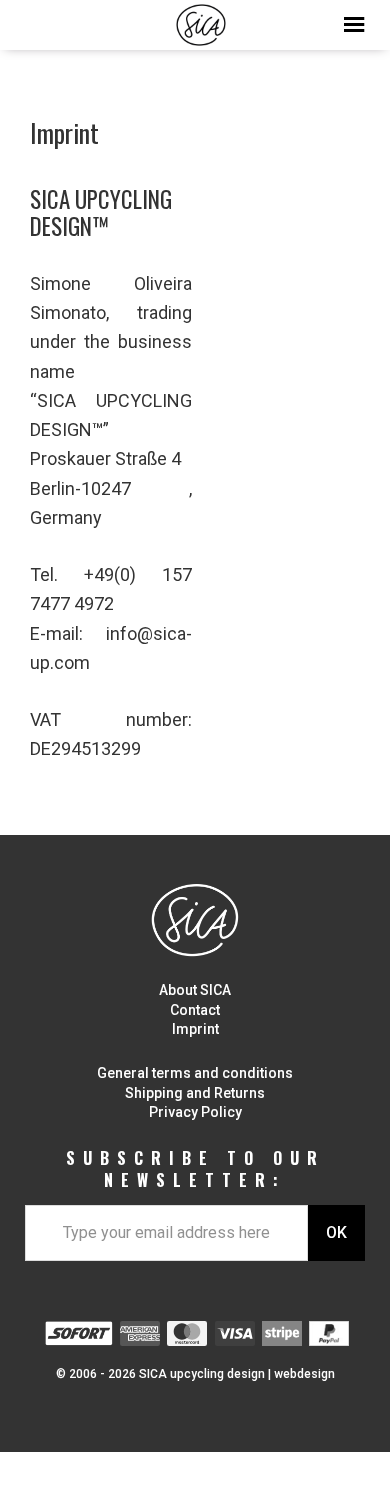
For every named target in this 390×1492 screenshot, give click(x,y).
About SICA (195, 990)
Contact (195, 1010)
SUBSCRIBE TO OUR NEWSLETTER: (195, 1169)
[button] (195, 20)
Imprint (195, 1029)
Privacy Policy (195, 1112)
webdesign (304, 1374)
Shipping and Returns (195, 1093)
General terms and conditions (195, 1073)
